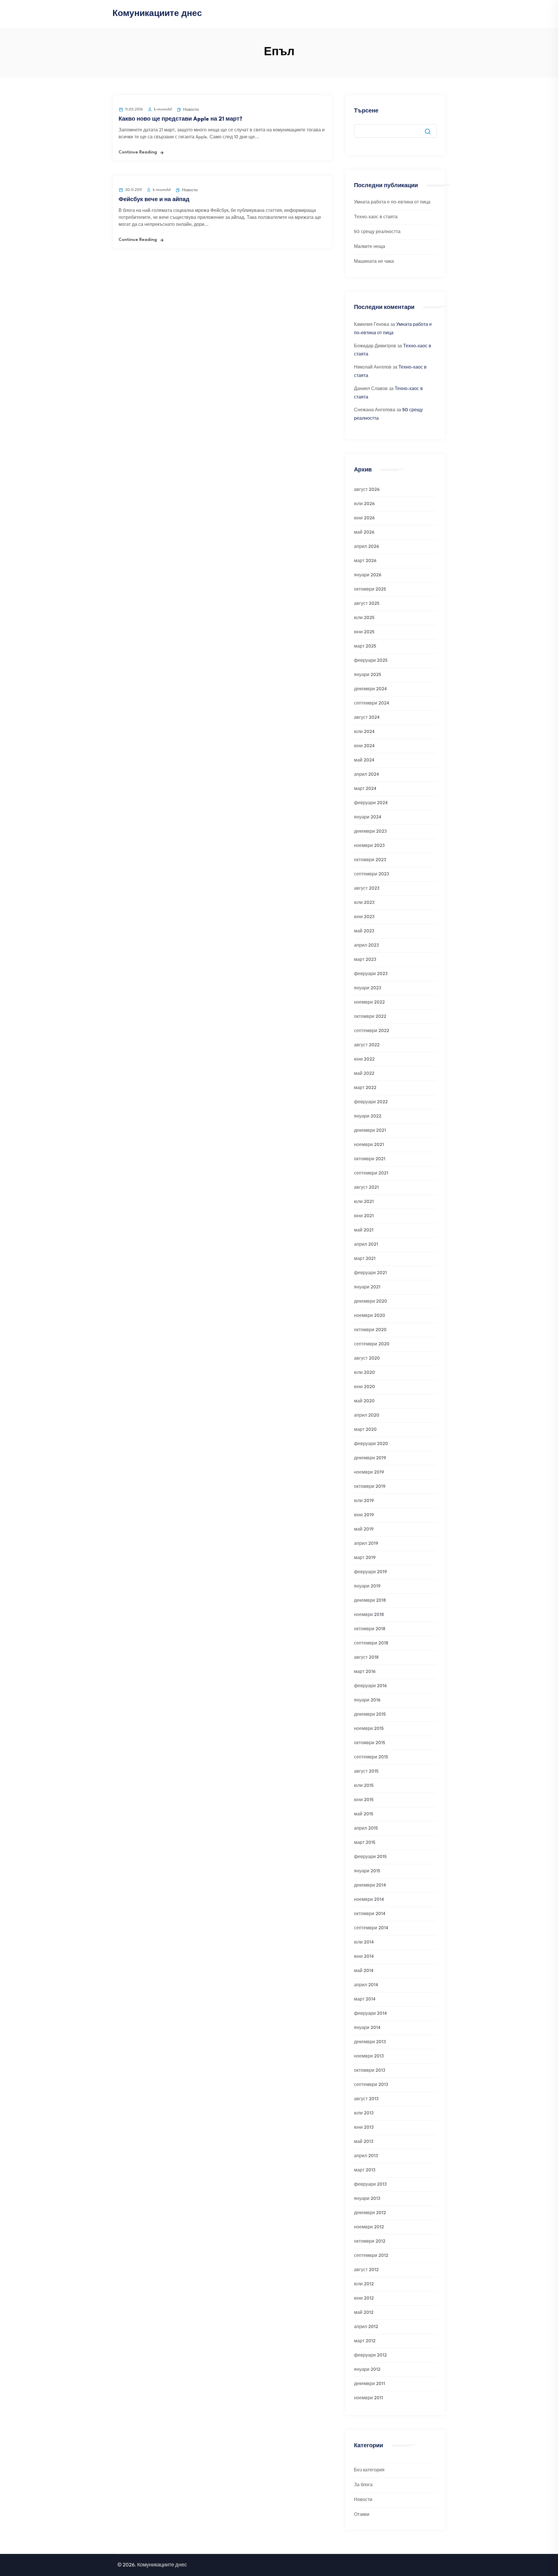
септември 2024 (372, 704)
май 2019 (364, 1530)
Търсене (366, 111)
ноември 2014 (369, 1900)
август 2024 (367, 718)
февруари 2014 (370, 2014)
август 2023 (367, 889)
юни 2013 (364, 2128)
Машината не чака (374, 262)
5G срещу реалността (377, 232)
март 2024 (365, 789)
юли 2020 (364, 1373)
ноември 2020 (370, 1316)
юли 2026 (364, 504)
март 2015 (365, 1843)
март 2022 (365, 1088)
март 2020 (365, 1430)
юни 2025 (364, 632)
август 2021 (366, 1188)
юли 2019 (364, 1501)
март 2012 (365, 2341)
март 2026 (365, 561)
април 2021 (366, 1245)
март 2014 (365, 2000)
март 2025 (365, 647)
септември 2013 (371, 2085)
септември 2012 (371, 2256)
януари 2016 (367, 1700)
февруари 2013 (370, 2185)
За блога (363, 2485)
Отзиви (362, 2515)
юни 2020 (364, 1387)
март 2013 (365, 2170)
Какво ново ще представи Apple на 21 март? (180, 119)
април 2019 (366, 1544)
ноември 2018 (369, 1615)
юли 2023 (364, 903)
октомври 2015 (370, 1743)
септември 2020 (372, 1344)
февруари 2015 (370, 1857)
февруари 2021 (370, 1273)
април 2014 (366, 1985)
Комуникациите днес (157, 14)
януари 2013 (367, 2199)
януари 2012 (367, 2370)
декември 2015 (370, 1715)
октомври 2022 (370, 1017)
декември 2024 (370, 689)
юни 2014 (364, 1957)
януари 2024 (368, 817)
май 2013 (364, 2142)
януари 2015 (367, 1871)
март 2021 (365, 1259)
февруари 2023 (371, 974)
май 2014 (364, 1971)
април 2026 (366, 547)
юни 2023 (364, 917)
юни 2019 (364, 1515)
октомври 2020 (370, 1330)
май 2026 (364, 533)
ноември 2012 (369, 2227)
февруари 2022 (371, 1102)
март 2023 (365, 960)
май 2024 (364, 760)
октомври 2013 (370, 2071)
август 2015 (366, 1772)
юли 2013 (364, 2113)
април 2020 (367, 1416)
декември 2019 (370, 1458)
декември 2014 (370, 1886)
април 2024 (366, 775)
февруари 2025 (371, 661)
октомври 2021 (370, 1159)
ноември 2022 (369, 1003)
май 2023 (364, 931)
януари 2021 (367, 1287)
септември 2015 (371, 1757)
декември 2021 (370, 1131)
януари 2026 (368, 575)
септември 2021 (371, 1173)
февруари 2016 (370, 1686)
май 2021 (364, 1230)
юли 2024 (364, 732)
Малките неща (370, 247)
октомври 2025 (370, 590)
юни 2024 (364, 746)
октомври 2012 (370, 2242)
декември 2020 (371, 1302)
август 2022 (367, 1045)
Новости (191, 110)
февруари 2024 (371, 803)
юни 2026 (364, 518)
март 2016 (365, 1672)
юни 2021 (364, 1216)
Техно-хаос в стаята (376, 217)
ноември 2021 (369, 1145)
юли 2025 (364, 618)
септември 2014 (371, 1928)
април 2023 (366, 946)
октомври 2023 (370, 860)
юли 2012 (364, 2284)
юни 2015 (364, 1800)
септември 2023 (371, 874)
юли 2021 (364, 1202)
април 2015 (366, 1829)
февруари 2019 (370, 1572)
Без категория (369, 2470)
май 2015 (364, 1814)
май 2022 (364, 1074)
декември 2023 (370, 832)
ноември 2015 (369, 1729)
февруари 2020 (371, 1444)
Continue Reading (138, 152)
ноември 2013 (369, 2056)
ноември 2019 (369, 1473)
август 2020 (367, 1359)
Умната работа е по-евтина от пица (392, 202)
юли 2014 (364, 1943)
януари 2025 (367, 675)
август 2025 (367, 604)
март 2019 (365, 1558)
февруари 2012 (370, 2356)
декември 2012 (370, 2213)
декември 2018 (370, 1601)
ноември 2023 (369, 846)
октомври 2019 (370, 1487)
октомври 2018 (370, 1629)
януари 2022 (368, 1117)
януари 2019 (367, 1586)
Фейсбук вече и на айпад (154, 200)
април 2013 (366, 2156)
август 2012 (366, 2270)
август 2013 (366, 2099)
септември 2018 (371, 1643)
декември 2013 (370, 2042)
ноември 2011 (369, 2398)
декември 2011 (370, 2384)
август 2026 (367, 490)
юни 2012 (364, 2299)
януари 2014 (367, 2028)
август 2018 (366, 1658)
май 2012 (364, 2313)
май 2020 (364, 1401)
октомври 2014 (370, 1914)
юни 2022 (364, 1060)
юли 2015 (364, 1786)
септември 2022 (372, 1031)
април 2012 (366, 2327)
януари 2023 (367, 988)
